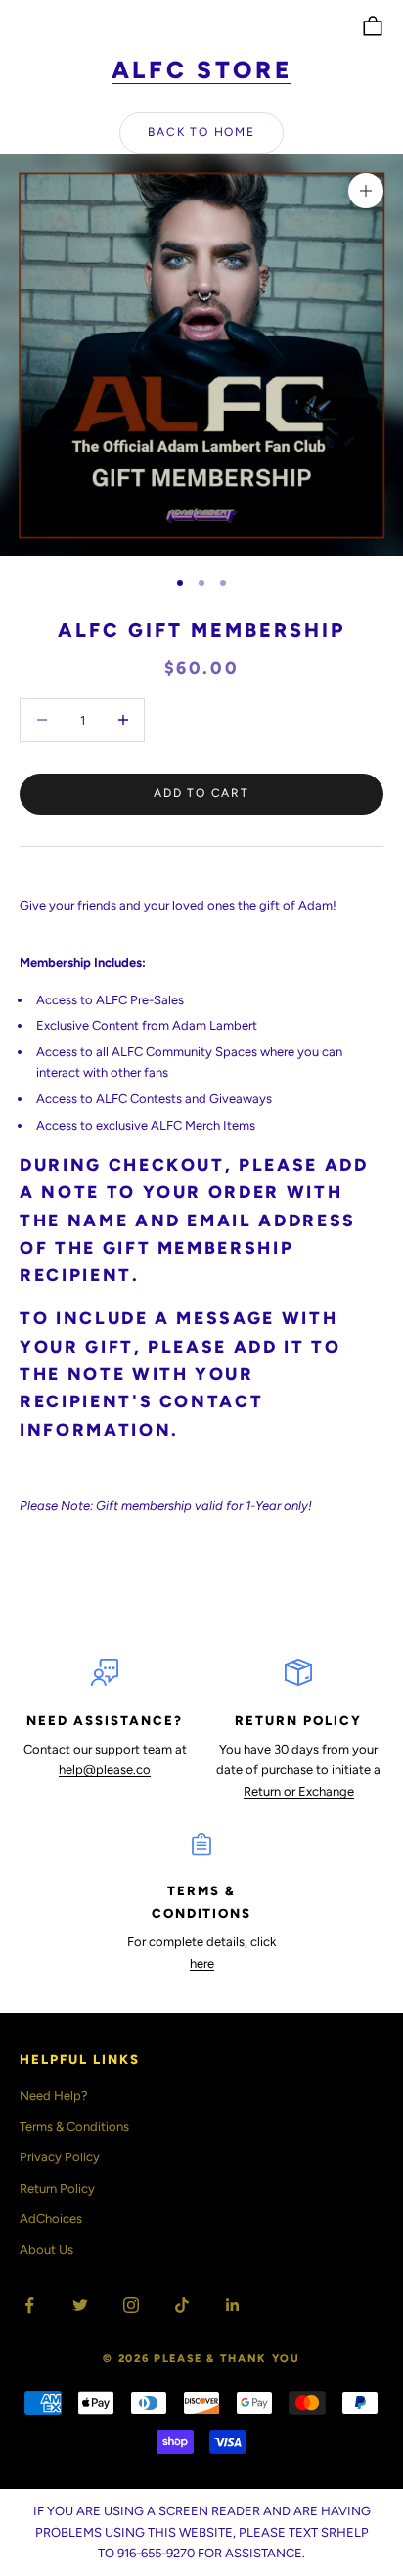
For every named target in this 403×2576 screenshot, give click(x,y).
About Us (46, 2250)
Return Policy (57, 2188)
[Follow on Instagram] (131, 2305)
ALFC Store (202, 70)
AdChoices (51, 2219)
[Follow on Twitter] (80, 2305)
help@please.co (105, 1770)
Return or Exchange (299, 1791)
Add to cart (201, 793)
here (202, 1963)
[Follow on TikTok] (182, 2305)
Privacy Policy (60, 2157)
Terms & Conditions (74, 2127)
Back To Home (201, 132)
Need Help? (54, 2095)
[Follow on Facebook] (29, 2305)
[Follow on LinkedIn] (233, 2305)
